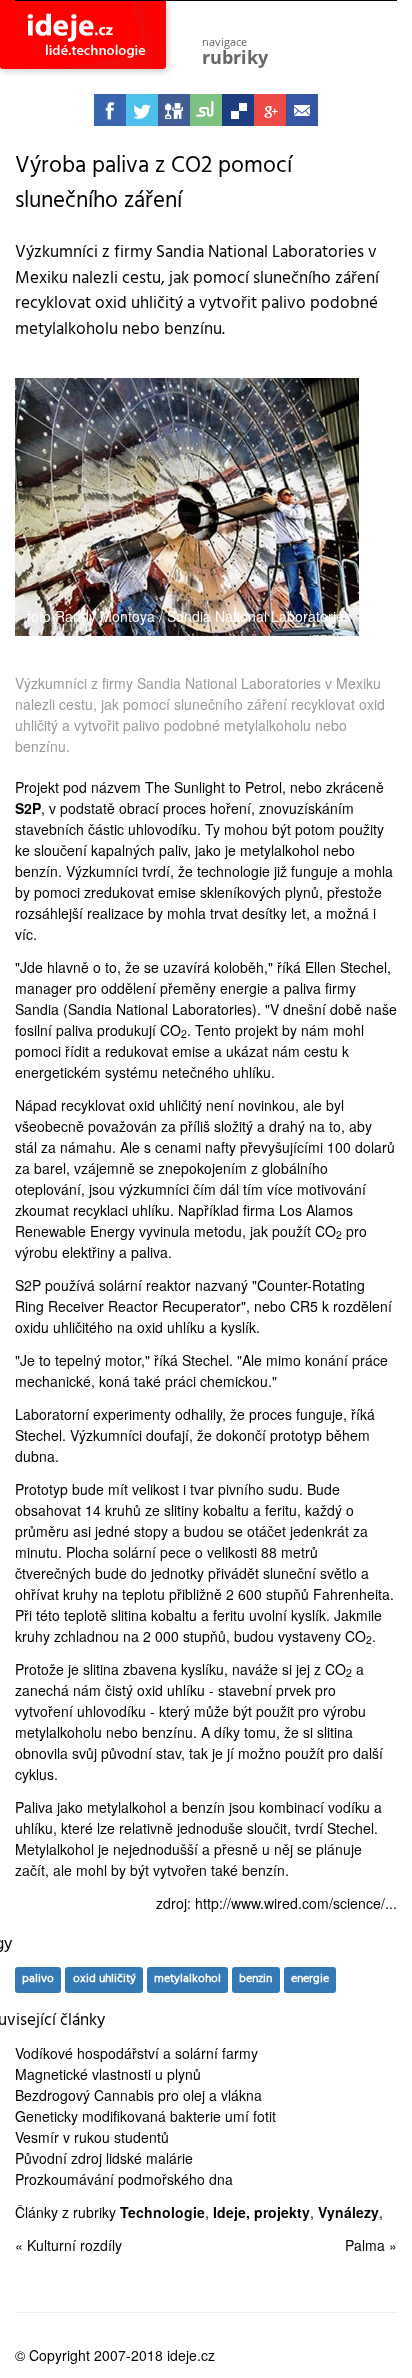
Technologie (162, 2212)
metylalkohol (187, 1979)
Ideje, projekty (261, 2212)
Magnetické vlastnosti (83, 2074)
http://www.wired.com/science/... (296, 1903)
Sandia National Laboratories (160, 1009)
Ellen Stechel (346, 967)
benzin (255, 1979)
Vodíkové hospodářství (87, 2053)
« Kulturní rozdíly (68, 2245)
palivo (38, 1979)
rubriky (235, 51)
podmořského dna (175, 2179)
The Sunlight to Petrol (213, 787)
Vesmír (37, 2137)
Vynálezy (348, 2212)
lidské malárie (149, 2158)
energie (310, 1979)
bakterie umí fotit (223, 2116)
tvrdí (156, 871)
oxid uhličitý (104, 1979)
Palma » (371, 2245)
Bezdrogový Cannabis (84, 2095)
